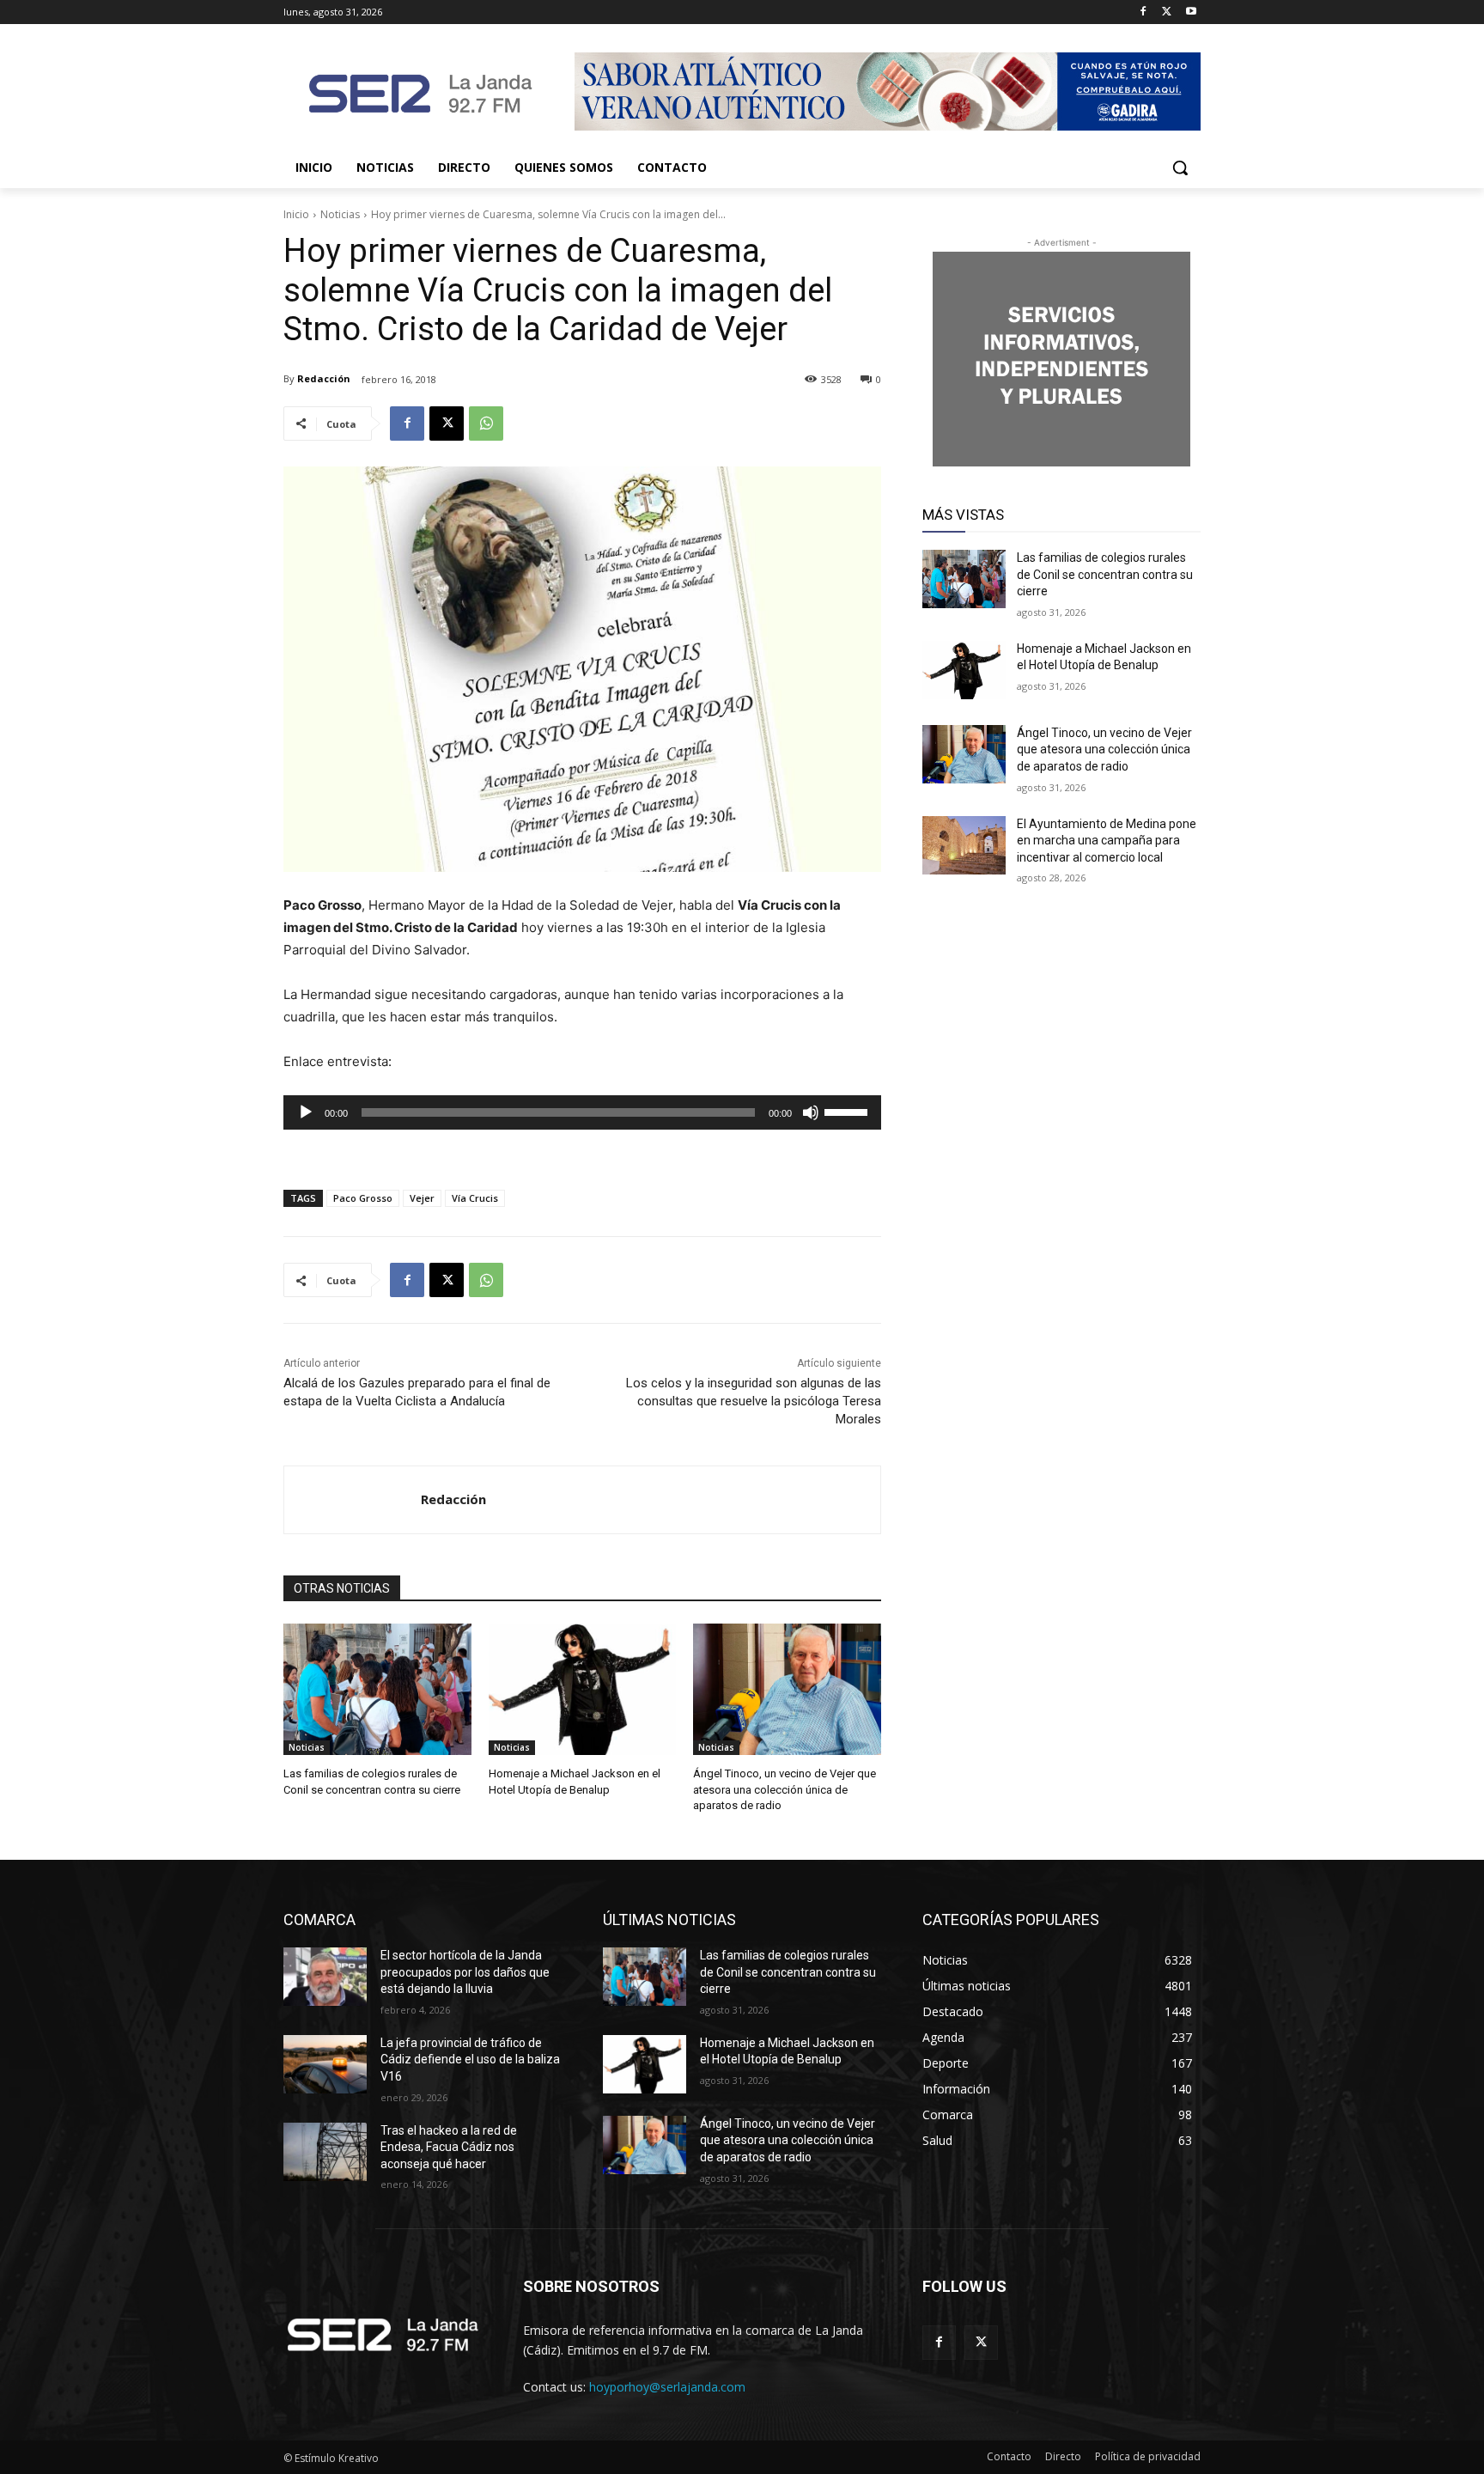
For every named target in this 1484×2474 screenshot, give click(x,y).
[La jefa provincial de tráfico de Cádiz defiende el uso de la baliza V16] (325, 2064)
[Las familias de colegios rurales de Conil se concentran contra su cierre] (377, 1689)
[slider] (848, 1111)
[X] (1167, 12)
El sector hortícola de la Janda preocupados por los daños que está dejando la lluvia (465, 1972)
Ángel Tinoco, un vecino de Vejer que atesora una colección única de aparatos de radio (785, 1789)
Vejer (422, 1198)
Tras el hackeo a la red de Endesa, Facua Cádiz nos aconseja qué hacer (449, 2147)
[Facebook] (1143, 12)
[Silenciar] (811, 1112)
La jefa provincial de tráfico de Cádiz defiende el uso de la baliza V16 (470, 2060)
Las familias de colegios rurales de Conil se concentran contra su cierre (1105, 574)
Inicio (296, 214)
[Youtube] (1191, 12)
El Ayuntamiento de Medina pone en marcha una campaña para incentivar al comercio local (1107, 841)
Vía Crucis (475, 1198)
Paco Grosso (363, 1198)
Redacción (324, 378)
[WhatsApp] (486, 424)
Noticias (340, 214)
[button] (1180, 168)
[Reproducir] (306, 1112)
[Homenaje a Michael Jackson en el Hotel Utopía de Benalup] (583, 1689)
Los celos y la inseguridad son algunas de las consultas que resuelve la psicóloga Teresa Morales (754, 1401)
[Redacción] (353, 1500)
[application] (582, 1112)
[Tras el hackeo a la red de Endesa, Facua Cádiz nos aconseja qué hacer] (325, 2152)
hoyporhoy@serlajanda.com (667, 2387)
